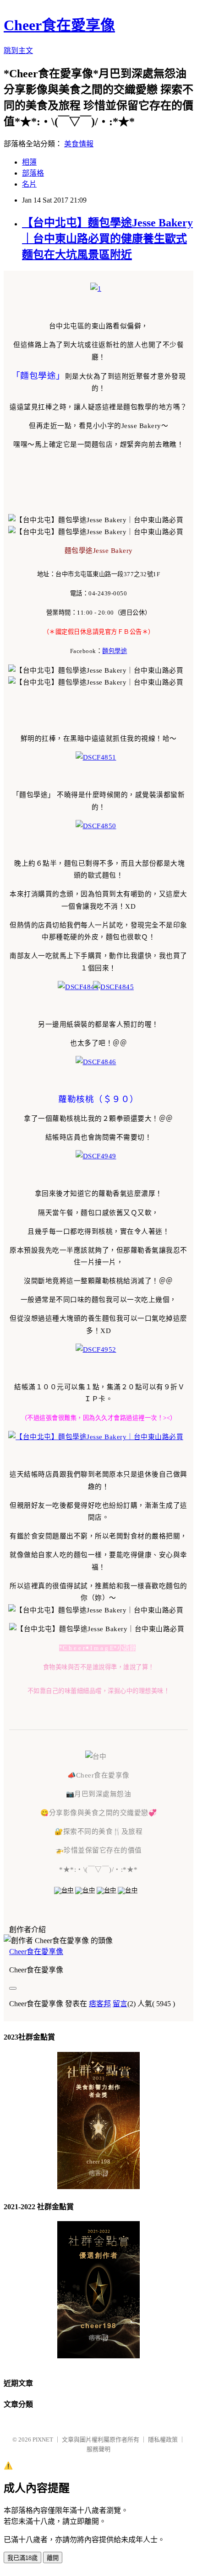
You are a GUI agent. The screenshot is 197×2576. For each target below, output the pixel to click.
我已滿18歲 (22, 2558)
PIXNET (43, 2439)
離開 (53, 2558)
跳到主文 (18, 51)
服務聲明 (98, 2449)
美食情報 (79, 144)
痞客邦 (100, 2004)
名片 (29, 184)
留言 (120, 2004)
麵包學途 (115, 651)
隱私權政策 (163, 2439)
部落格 (33, 173)
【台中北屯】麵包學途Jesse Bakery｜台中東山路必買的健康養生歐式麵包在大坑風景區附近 (107, 239)
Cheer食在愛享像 (59, 25)
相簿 (29, 162)
